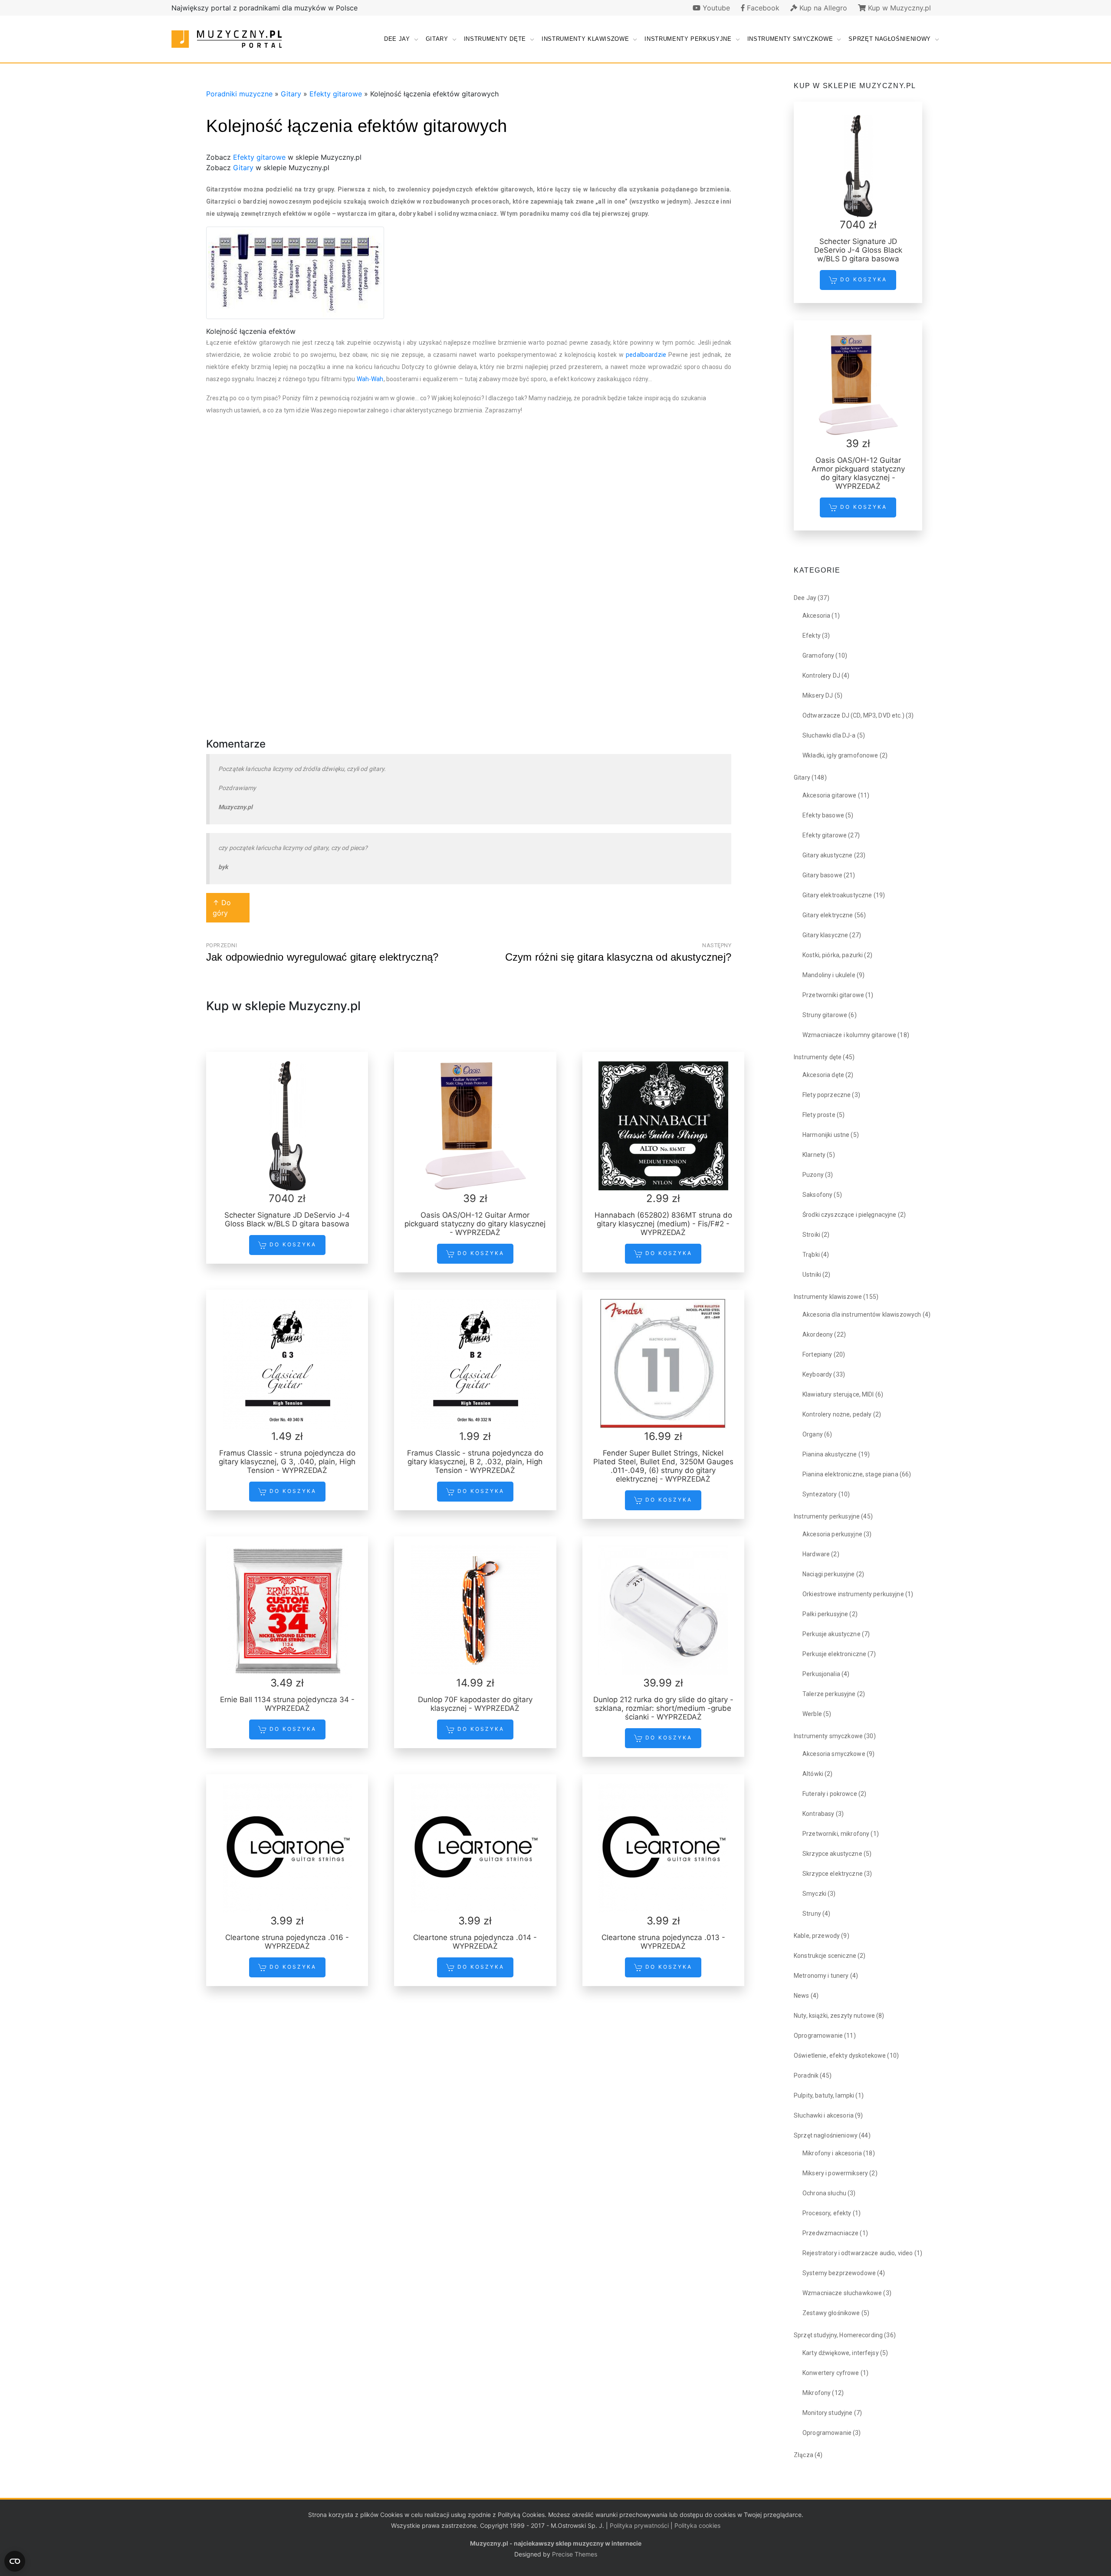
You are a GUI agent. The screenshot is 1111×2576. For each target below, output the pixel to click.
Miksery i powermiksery (835, 2173)
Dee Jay (397, 39)
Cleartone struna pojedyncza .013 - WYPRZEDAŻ (663, 1942)
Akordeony (818, 1334)
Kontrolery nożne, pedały (837, 1414)
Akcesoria (816, 616)
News (802, 1996)
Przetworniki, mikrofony (836, 1834)
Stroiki (811, 1235)
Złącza (804, 2455)
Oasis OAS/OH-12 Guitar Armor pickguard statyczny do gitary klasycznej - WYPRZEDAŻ (475, 1224)
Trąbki (811, 1255)
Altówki (813, 1774)
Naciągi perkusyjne (829, 1574)
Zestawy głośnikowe (831, 2313)
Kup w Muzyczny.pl (898, 8)
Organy (813, 1434)
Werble (812, 1714)
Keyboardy (817, 1374)
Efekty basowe (823, 815)
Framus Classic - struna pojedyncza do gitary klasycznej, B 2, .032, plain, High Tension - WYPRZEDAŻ (475, 1462)
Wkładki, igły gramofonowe (840, 755)
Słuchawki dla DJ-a (829, 735)
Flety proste (819, 1115)
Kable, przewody (817, 1936)
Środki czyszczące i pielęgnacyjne (850, 1215)
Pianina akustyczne (830, 1454)
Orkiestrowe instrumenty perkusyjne (853, 1594)
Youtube (715, 8)
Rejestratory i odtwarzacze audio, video (858, 2253)
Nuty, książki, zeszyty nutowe (834, 2016)
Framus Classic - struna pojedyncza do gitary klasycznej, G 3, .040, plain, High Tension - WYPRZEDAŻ (287, 1462)
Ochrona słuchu (824, 2193)
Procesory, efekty (827, 2213)
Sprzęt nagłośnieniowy (890, 39)
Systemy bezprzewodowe (839, 2273)
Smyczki (814, 1894)
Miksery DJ (818, 695)
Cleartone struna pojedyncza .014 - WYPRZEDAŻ (475, 1942)
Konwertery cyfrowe (831, 2373)
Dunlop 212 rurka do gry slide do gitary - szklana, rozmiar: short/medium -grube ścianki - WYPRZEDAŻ (663, 1708)
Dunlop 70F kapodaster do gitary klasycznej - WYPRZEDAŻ (475, 1704)
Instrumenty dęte (495, 39)
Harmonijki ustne (826, 1135)
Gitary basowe (822, 875)
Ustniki (812, 1275)
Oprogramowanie (818, 2036)
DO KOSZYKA (292, 1244)
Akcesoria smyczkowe (834, 1754)
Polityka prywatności (639, 2525)
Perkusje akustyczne (832, 1634)
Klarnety (814, 1155)
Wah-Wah (370, 379)
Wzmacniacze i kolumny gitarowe (849, 1035)
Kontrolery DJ (821, 675)
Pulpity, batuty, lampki (824, 2095)
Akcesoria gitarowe (830, 795)
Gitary (437, 39)
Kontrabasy (818, 1814)
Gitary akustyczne (827, 855)
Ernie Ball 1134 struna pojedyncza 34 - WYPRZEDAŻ (287, 1704)
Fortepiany (817, 1354)
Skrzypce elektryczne (833, 1874)
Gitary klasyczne (825, 935)
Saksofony (817, 1195)
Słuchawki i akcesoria (824, 2115)
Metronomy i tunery (821, 1976)
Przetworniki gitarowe (833, 995)
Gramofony (818, 656)
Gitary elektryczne (828, 915)
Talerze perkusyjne (829, 1694)
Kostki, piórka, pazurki (833, 955)
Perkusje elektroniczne (834, 1654)
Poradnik (806, 2075)
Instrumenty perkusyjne (688, 39)
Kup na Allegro (822, 8)
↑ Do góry (222, 908)
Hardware (816, 1554)
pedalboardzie (646, 355)
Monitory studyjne (827, 2413)
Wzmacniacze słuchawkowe (842, 2293)
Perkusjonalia (821, 1674)
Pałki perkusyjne (825, 1614)
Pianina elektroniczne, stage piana (850, 1474)
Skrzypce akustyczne (832, 1854)
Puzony (813, 1175)
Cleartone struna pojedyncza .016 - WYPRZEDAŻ (287, 1942)
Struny (812, 1914)
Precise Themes (575, 2554)
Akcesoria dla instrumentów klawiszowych (862, 1314)
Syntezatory (820, 1494)
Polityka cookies (697, 2525)
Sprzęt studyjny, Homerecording (838, 2335)
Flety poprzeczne (827, 1095)
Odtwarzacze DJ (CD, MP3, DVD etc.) (853, 715)
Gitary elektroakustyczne (837, 895)
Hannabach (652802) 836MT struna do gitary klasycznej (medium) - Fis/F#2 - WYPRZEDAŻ (663, 1224)
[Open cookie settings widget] (15, 2561)
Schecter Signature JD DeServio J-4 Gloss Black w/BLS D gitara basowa (287, 1219)
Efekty (812, 636)
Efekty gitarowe (336, 94)
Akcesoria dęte (823, 1075)
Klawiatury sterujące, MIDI (838, 1394)
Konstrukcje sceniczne (825, 1956)
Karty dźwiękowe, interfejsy (841, 2353)
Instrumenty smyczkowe (790, 39)
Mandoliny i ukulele (829, 975)
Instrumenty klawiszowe (585, 39)
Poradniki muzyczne (239, 94)
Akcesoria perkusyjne (832, 1534)
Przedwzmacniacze (830, 2233)
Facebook (762, 8)
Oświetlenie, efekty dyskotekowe (840, 2056)
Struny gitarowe (825, 1015)
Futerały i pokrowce (830, 1794)
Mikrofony (817, 2393)
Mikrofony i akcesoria (832, 2153)
